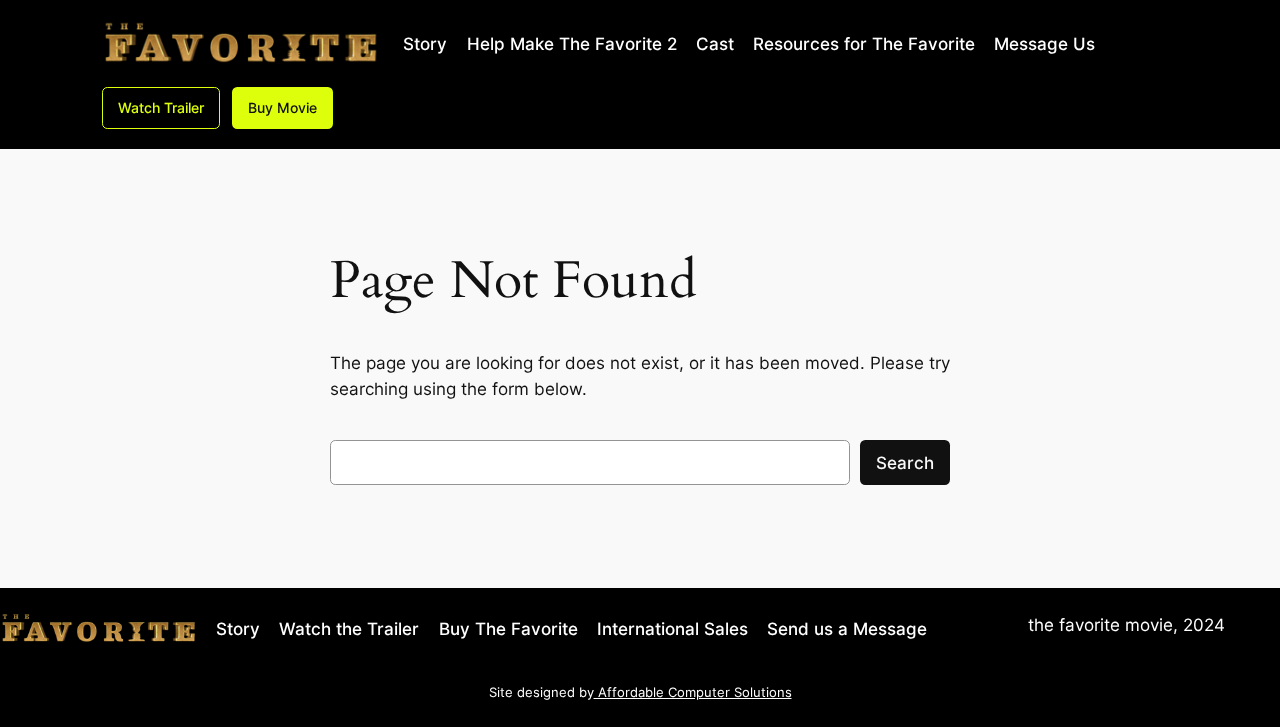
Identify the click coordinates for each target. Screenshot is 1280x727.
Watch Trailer (161, 107)
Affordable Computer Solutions (693, 692)
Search (905, 463)
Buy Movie (282, 107)
